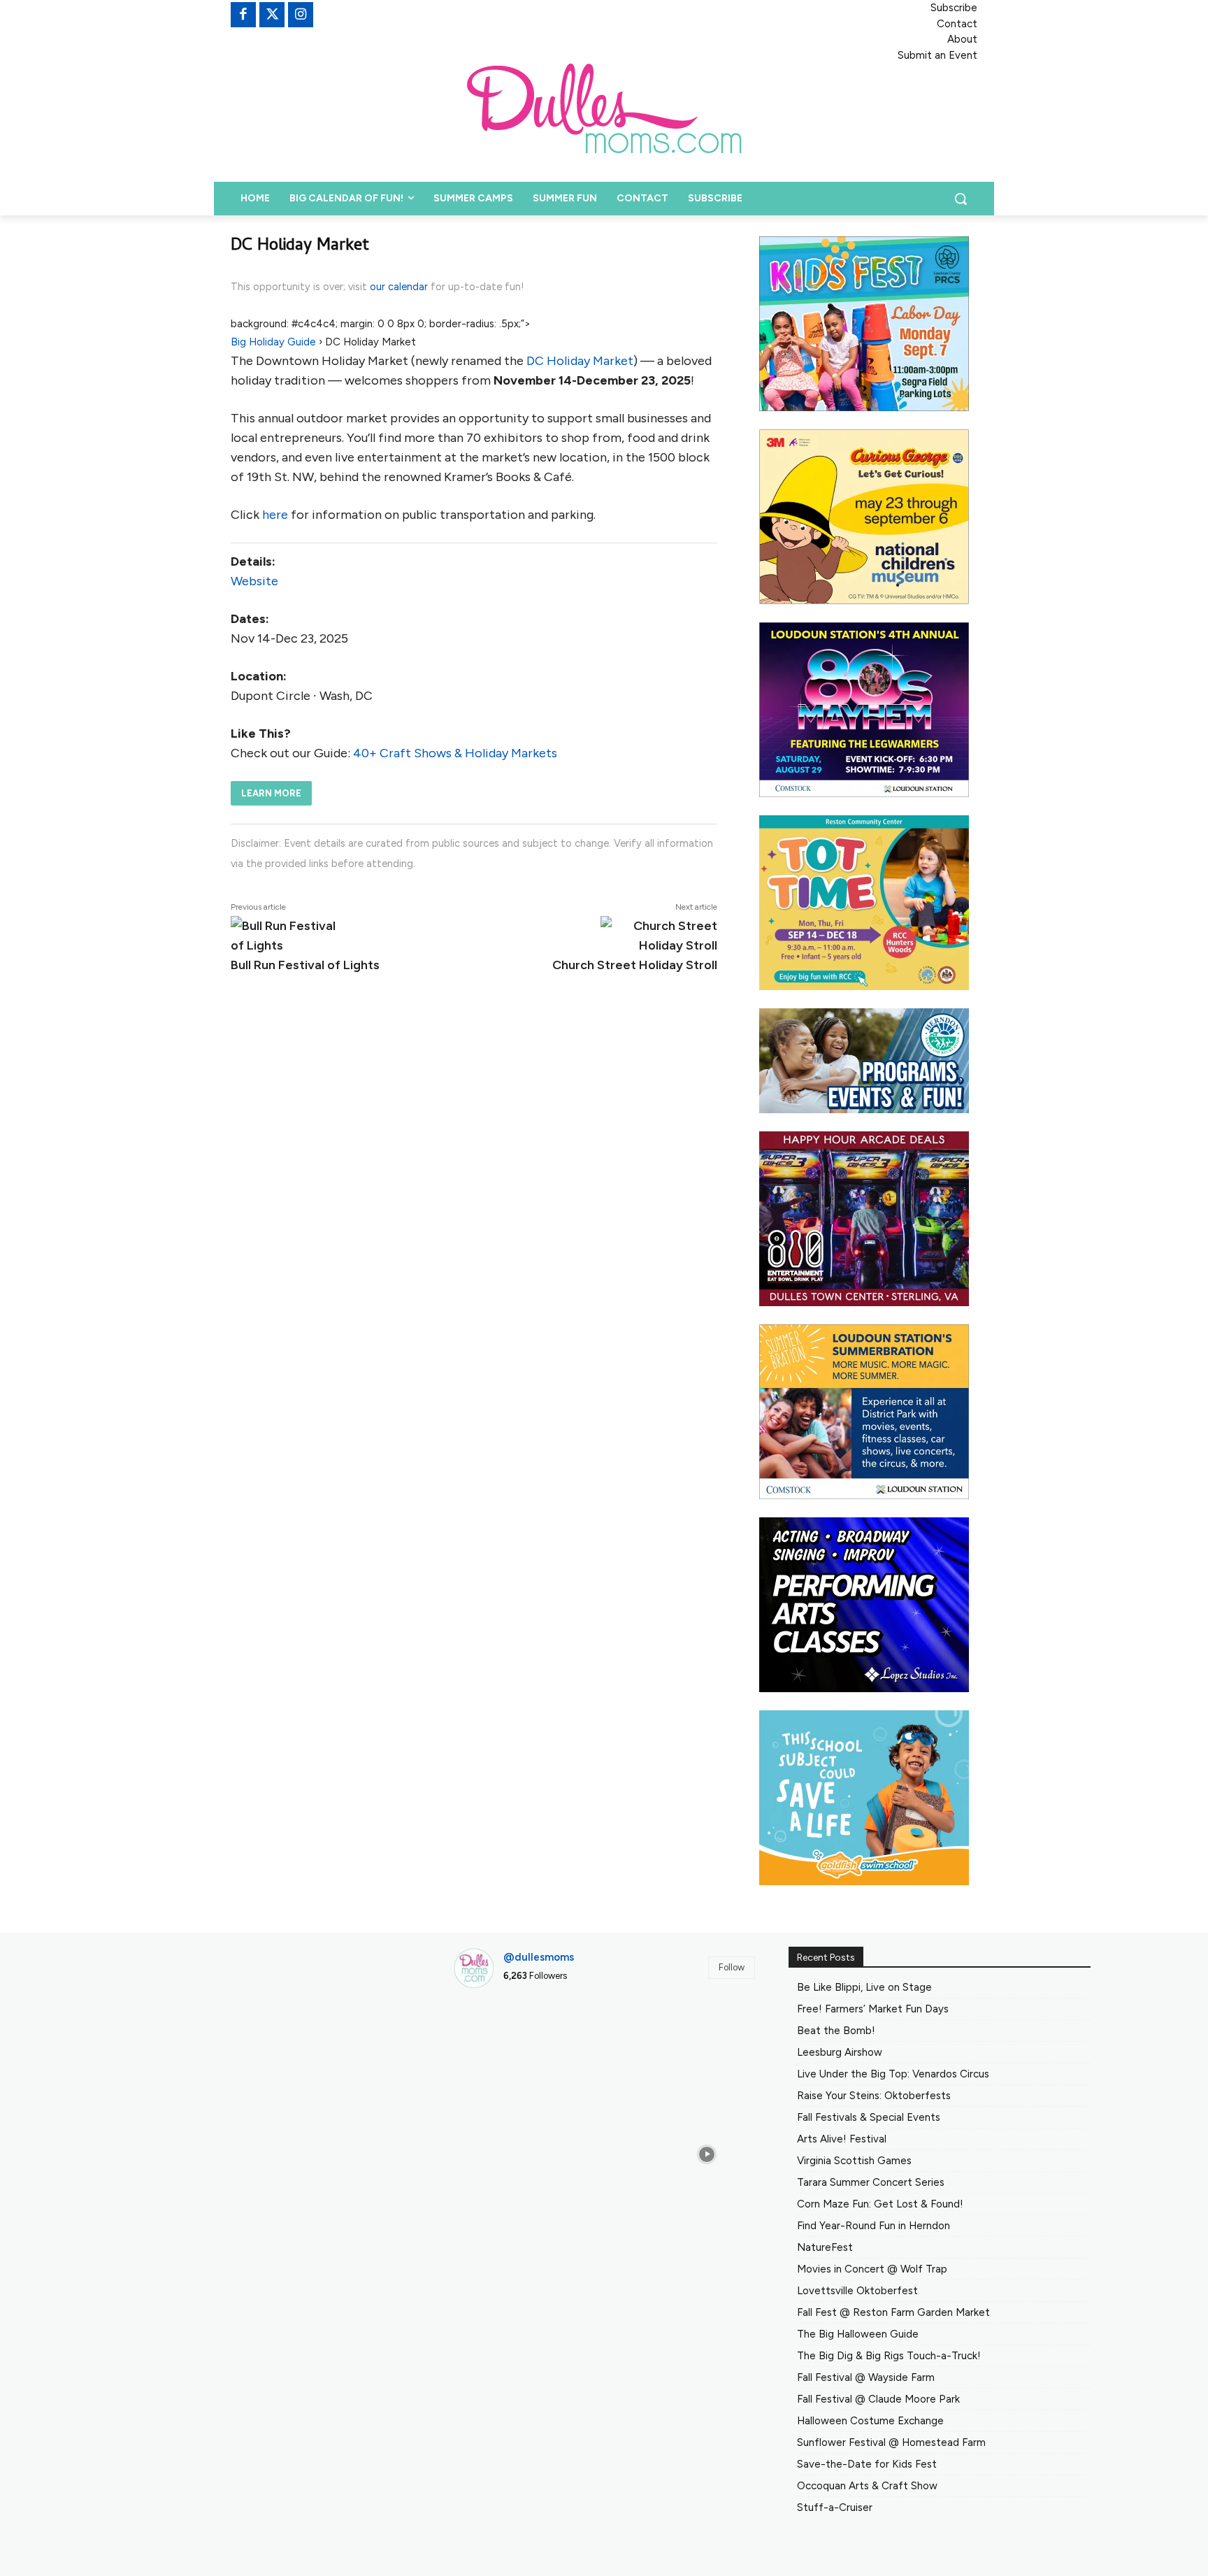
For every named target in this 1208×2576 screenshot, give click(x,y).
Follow (732, 1967)
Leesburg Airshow (840, 2052)
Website (254, 581)
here (275, 515)
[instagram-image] (501, 2048)
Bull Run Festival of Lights (305, 965)
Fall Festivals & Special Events (869, 2117)
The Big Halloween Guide (858, 2334)
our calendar (399, 287)
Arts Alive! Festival (842, 2139)
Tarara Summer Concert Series (871, 2182)
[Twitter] (272, 15)
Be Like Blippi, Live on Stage (864, 1987)
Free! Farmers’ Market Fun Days (873, 2009)
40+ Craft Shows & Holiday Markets (455, 753)
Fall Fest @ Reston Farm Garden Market (893, 2312)
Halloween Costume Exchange (870, 2421)
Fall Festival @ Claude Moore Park (878, 2399)
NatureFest (825, 2247)
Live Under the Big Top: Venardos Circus (893, 2074)
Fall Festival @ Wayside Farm (866, 2377)
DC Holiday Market (580, 361)
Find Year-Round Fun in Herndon (873, 2226)
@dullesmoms (539, 1957)
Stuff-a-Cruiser (835, 2507)
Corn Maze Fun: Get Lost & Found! (880, 2204)
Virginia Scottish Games (854, 2161)
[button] (961, 199)
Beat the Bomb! (836, 2031)
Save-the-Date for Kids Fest (867, 2464)
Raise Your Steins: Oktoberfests (874, 2096)
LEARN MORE (271, 793)
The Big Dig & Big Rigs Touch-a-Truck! (889, 2356)
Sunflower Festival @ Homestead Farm (891, 2442)
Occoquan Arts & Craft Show (867, 2486)
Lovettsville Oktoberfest (857, 2291)
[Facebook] (243, 15)
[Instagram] (301, 15)
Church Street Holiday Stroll (635, 965)
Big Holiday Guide (273, 342)
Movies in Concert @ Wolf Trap (872, 2269)
